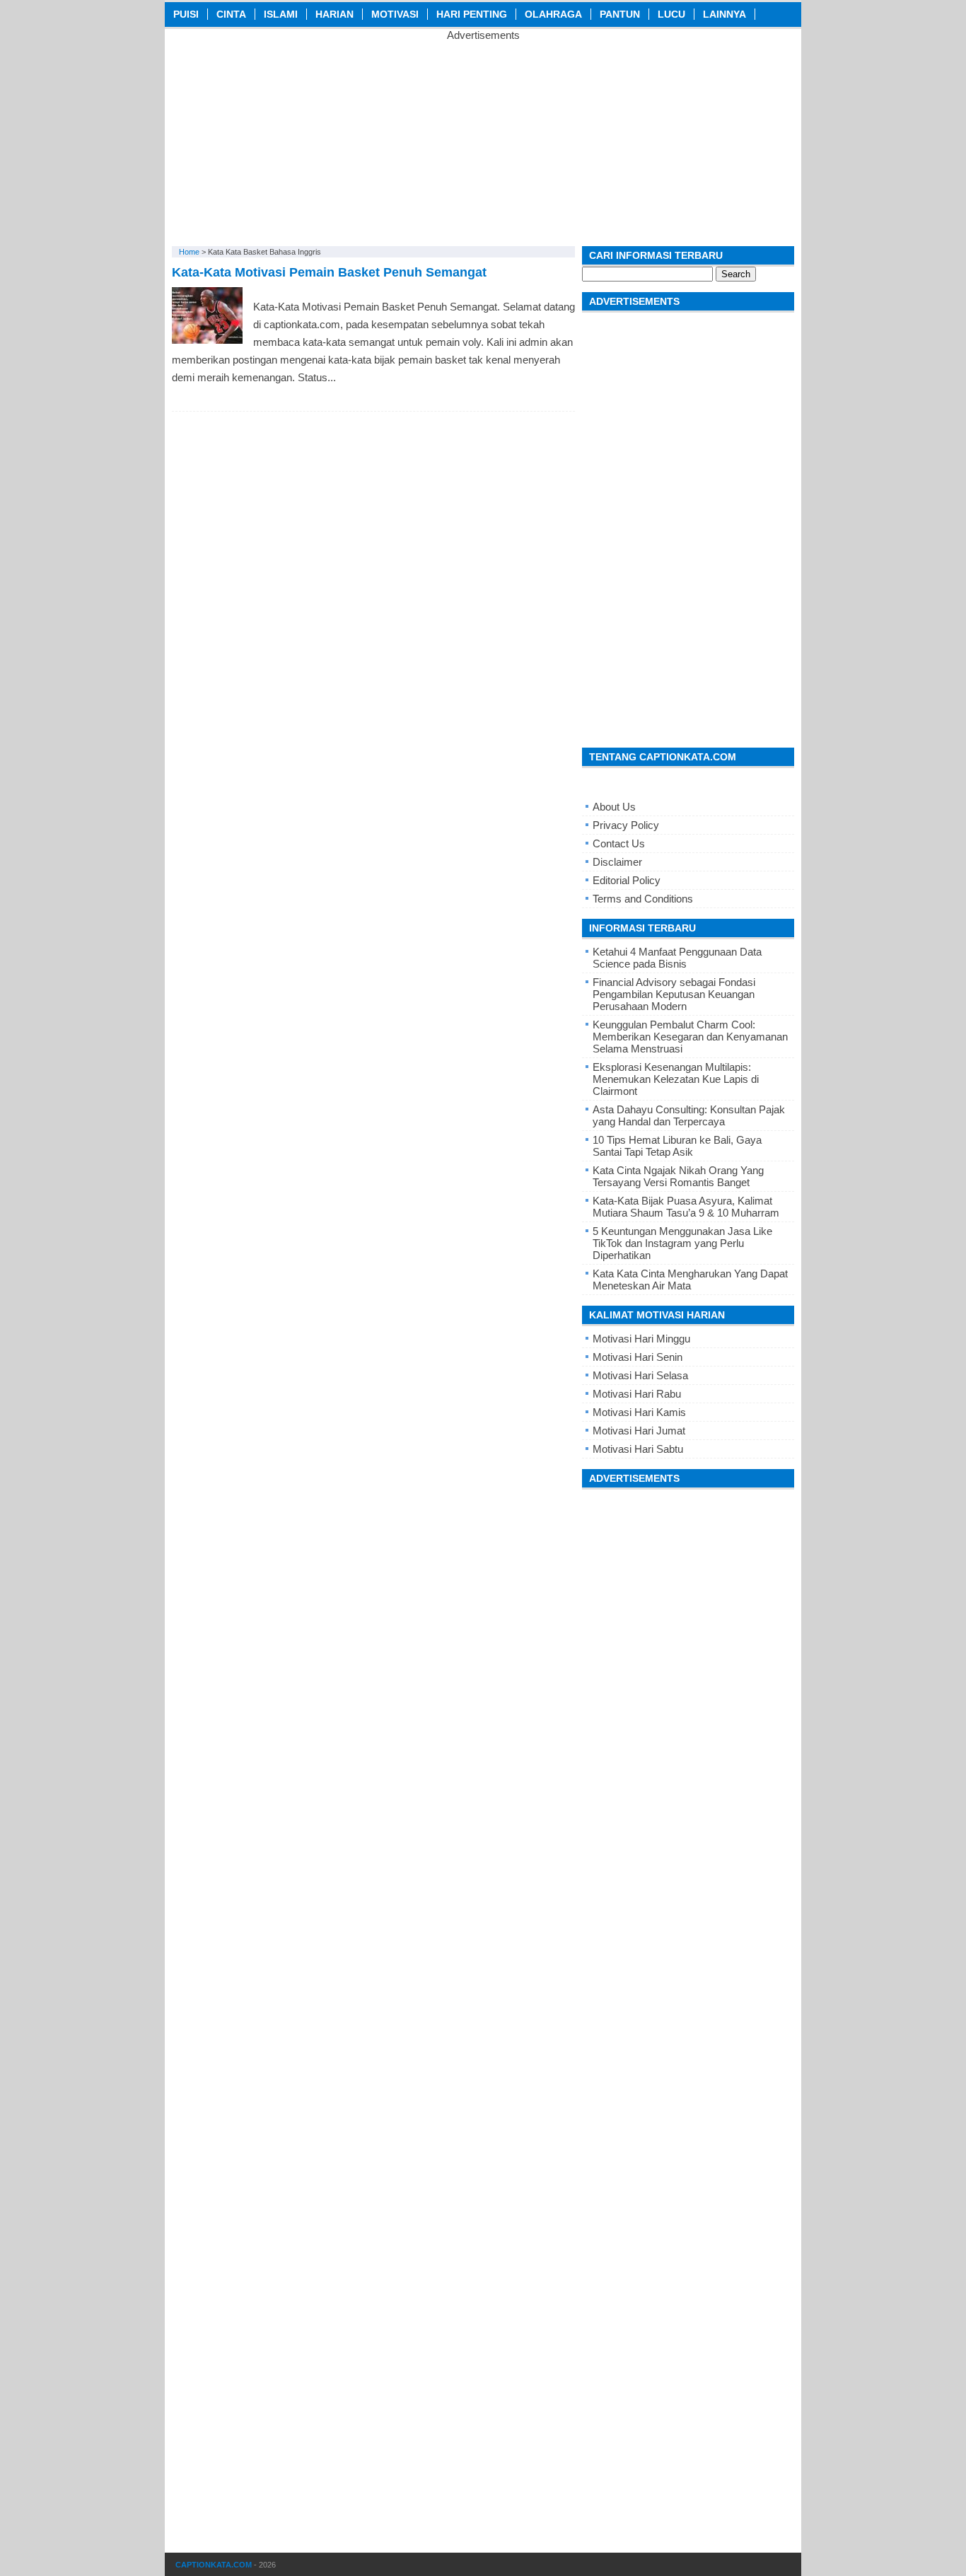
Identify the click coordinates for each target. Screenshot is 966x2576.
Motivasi (395, 14)
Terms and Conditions (643, 899)
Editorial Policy (627, 880)
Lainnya (724, 14)
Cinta (231, 14)
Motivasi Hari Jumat (639, 1431)
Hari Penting (472, 14)
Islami (281, 14)
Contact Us (619, 843)
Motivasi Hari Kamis (639, 1412)
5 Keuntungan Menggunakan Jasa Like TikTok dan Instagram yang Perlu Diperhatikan (682, 1243)
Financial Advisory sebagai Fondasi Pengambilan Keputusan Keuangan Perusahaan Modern (674, 994)
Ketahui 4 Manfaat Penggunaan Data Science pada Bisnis (677, 958)
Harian (334, 14)
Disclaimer (617, 862)
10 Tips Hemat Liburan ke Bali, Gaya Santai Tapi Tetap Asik (677, 1146)
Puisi (186, 14)
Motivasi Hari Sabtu (638, 1449)
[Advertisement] (483, 140)
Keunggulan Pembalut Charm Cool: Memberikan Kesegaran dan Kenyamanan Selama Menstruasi (690, 1037)
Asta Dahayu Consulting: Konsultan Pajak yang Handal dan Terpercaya (689, 1115)
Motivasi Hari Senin (638, 1357)
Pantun (620, 14)
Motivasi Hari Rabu (637, 1394)
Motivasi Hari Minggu (641, 1339)
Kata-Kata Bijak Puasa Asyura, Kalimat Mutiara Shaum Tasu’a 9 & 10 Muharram (686, 1207)
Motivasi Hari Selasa (640, 1375)
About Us (614, 807)
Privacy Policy (626, 825)
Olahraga (553, 14)
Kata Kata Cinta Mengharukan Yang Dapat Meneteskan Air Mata (690, 1280)
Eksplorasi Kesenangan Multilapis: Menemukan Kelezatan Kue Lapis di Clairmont (676, 1079)
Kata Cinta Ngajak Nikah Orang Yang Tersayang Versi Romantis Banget (678, 1176)
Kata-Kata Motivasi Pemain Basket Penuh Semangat (329, 272)
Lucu (671, 14)
